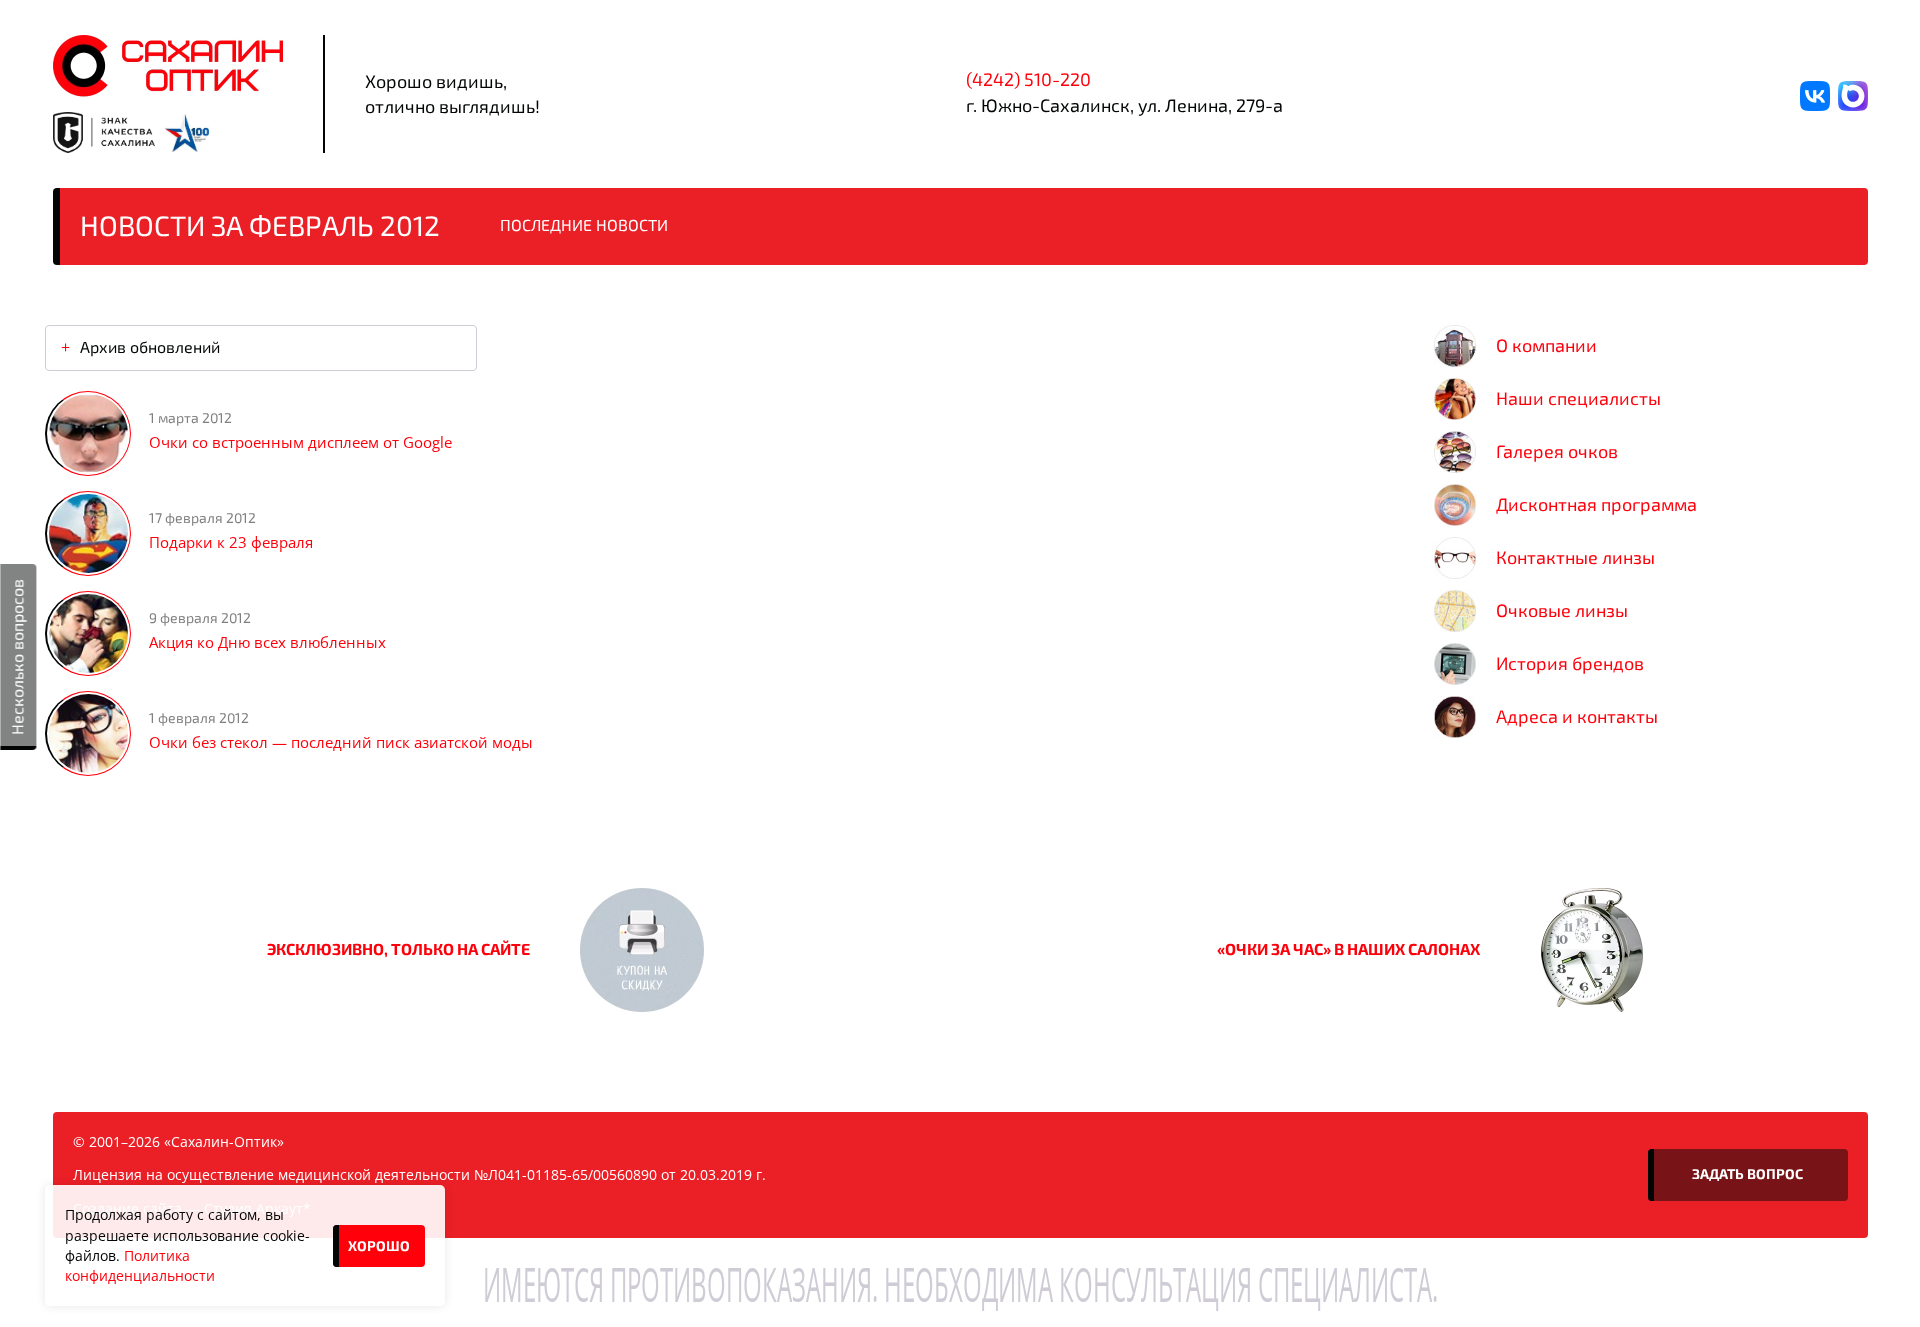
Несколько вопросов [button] (16, 657)
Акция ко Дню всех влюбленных (267, 642)
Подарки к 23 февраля (231, 542)
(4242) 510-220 (1028, 79)
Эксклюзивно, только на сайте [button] (398, 948)
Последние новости (584, 224)
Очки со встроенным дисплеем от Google (300, 442)
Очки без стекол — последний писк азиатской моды (341, 742)
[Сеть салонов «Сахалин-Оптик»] (168, 66)
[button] (642, 950)
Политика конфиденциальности (140, 1265)
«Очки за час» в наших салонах (1348, 948)
